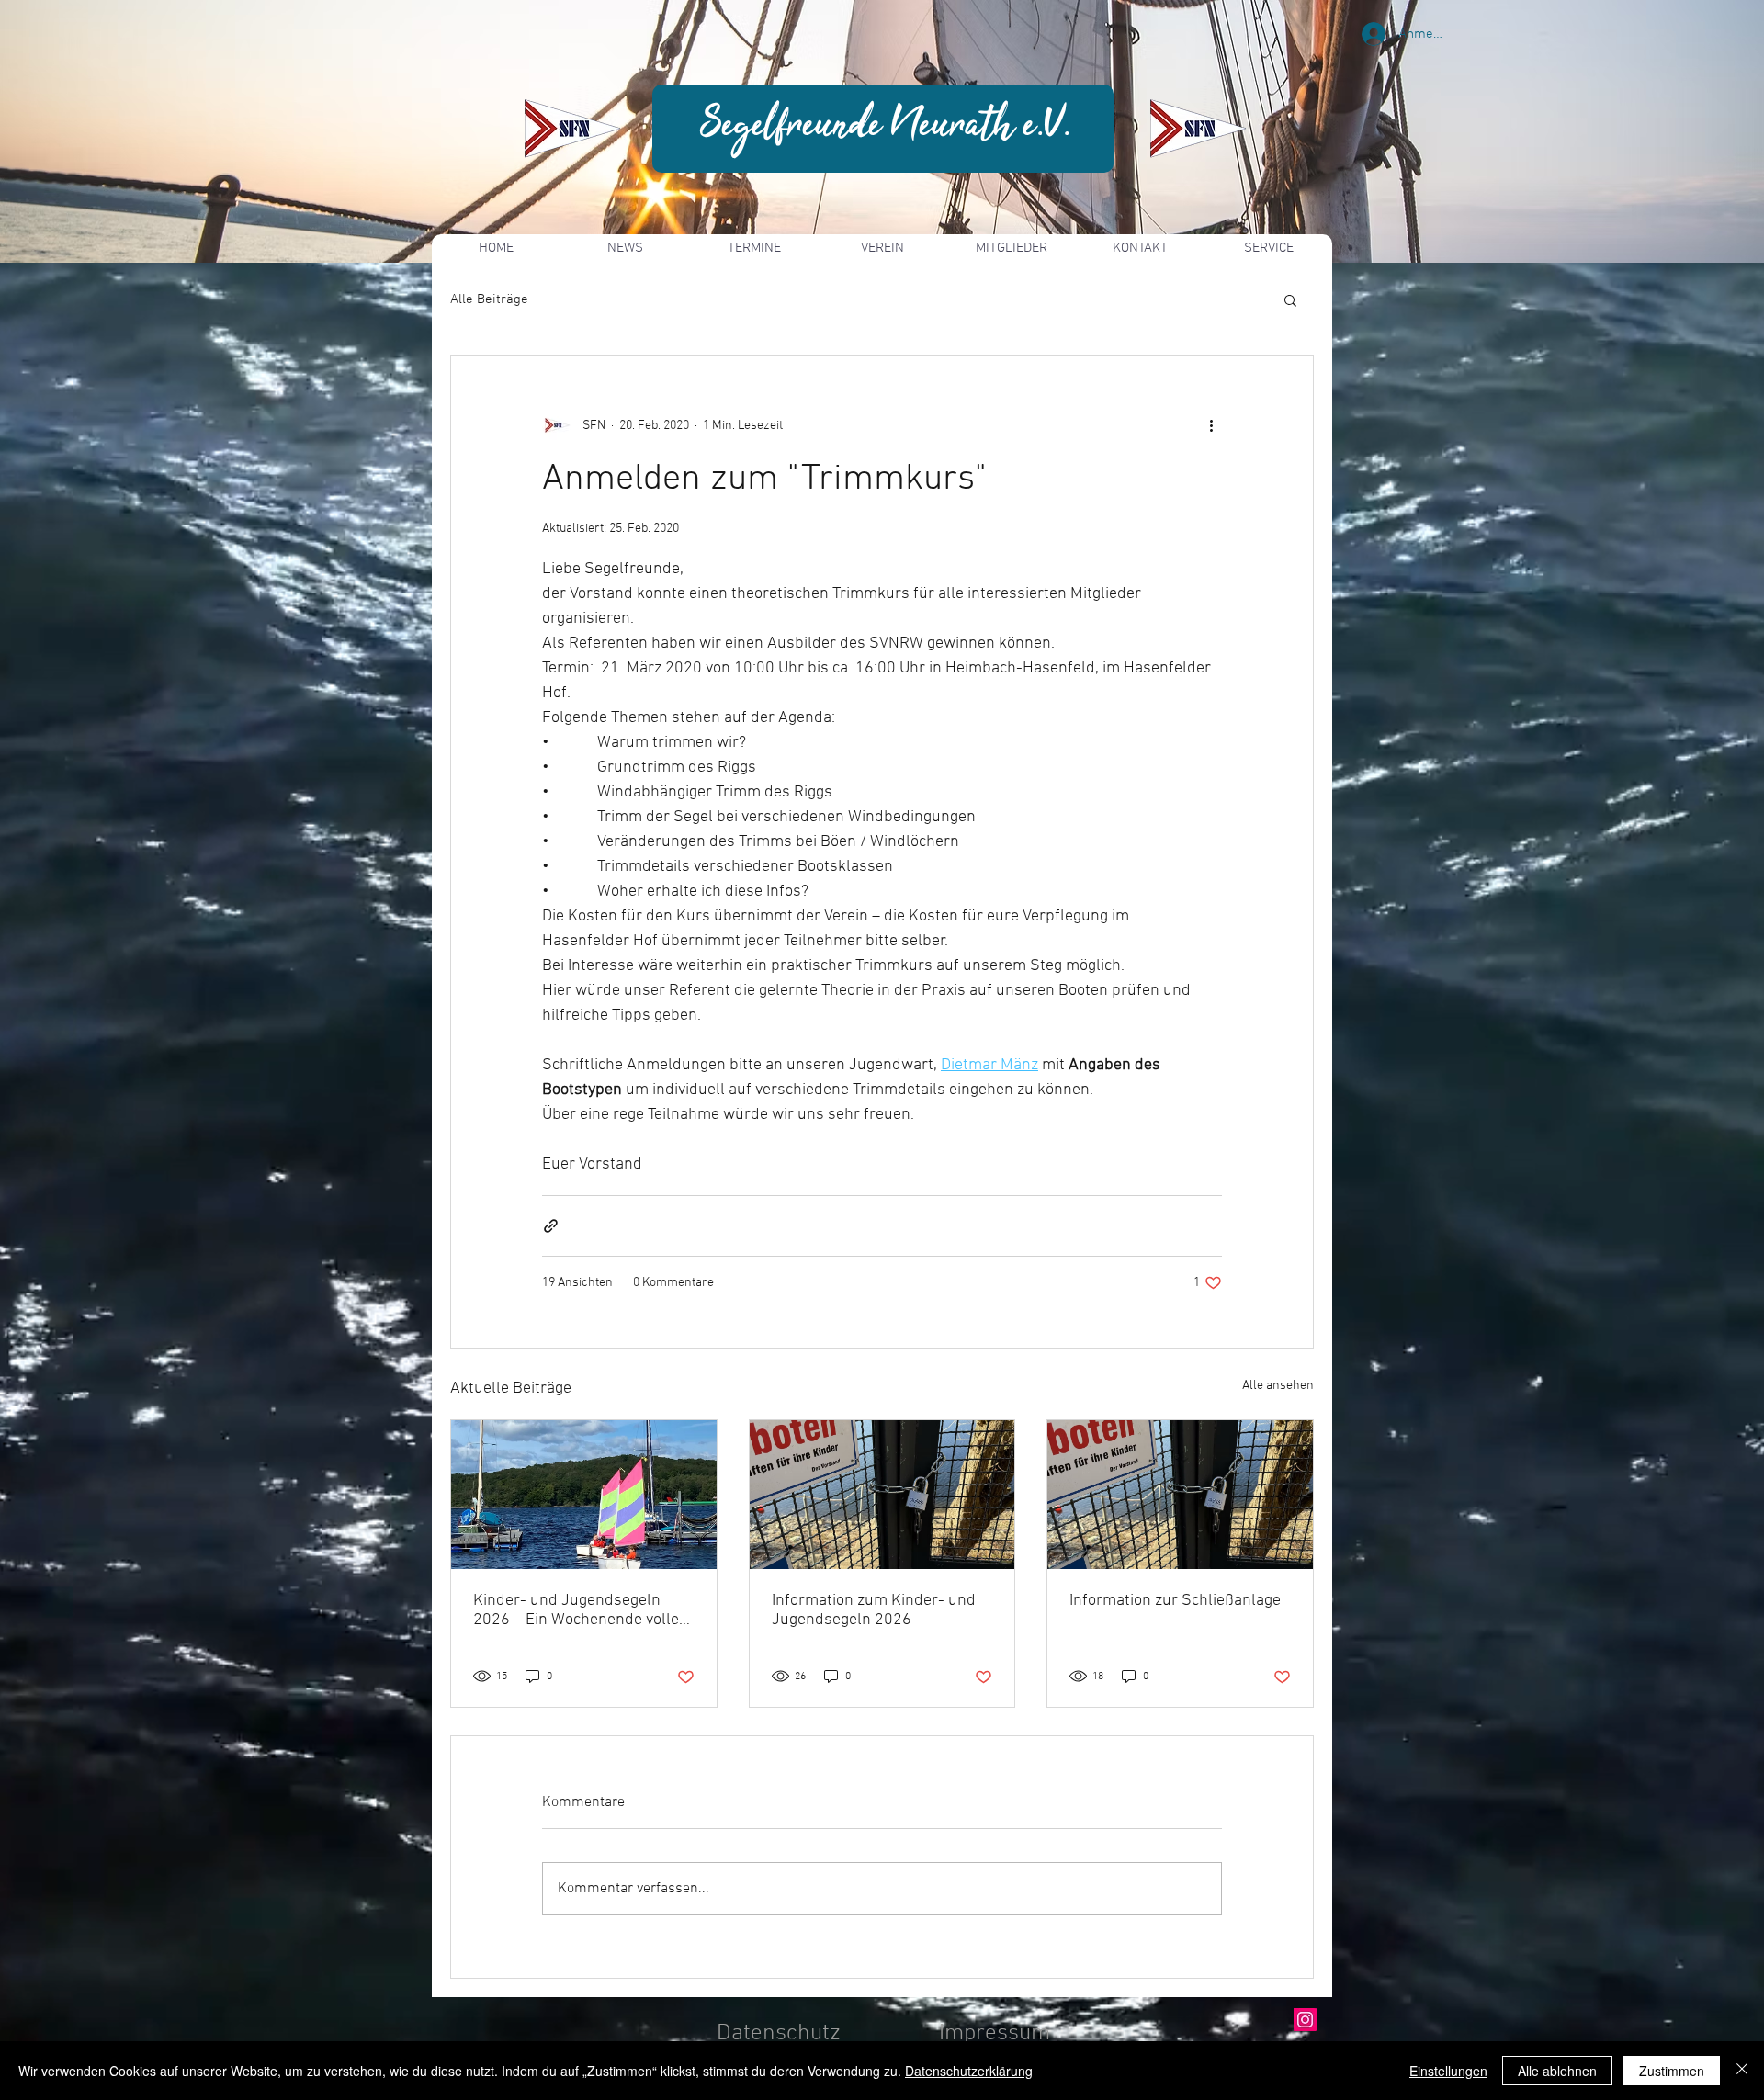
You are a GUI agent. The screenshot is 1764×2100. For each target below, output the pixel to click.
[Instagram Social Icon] (1305, 2020)
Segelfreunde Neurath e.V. (886, 126)
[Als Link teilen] (551, 1226)
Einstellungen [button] (1448, 2071)
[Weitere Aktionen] (1211, 425)
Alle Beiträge (489, 299)
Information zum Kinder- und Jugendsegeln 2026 (874, 1610)
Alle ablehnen (1557, 2071)
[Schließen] (1742, 2071)
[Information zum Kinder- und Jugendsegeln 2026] (882, 1495)
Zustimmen (1672, 2071)
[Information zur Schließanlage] (1180, 1495)
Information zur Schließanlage (1175, 1601)
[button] (1290, 299)
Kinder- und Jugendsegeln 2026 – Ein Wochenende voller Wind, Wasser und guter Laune (582, 1610)
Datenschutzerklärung (969, 2071)
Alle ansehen (1278, 1386)
